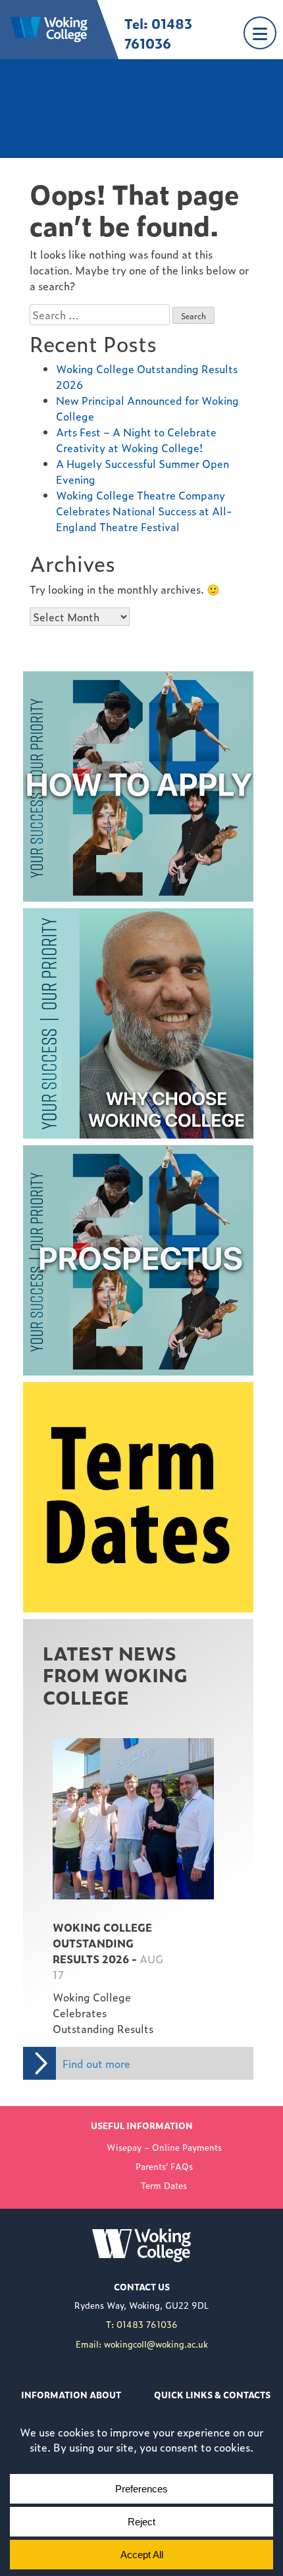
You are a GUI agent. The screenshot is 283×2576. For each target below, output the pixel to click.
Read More (70, 1736)
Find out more (96, 2063)
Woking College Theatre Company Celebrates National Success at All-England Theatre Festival (144, 511)
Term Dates (164, 2185)
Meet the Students (69, 916)
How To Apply (58, 679)
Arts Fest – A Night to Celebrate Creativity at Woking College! (136, 440)
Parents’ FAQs (164, 2166)
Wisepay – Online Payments (164, 2147)
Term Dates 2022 (66, 1390)
